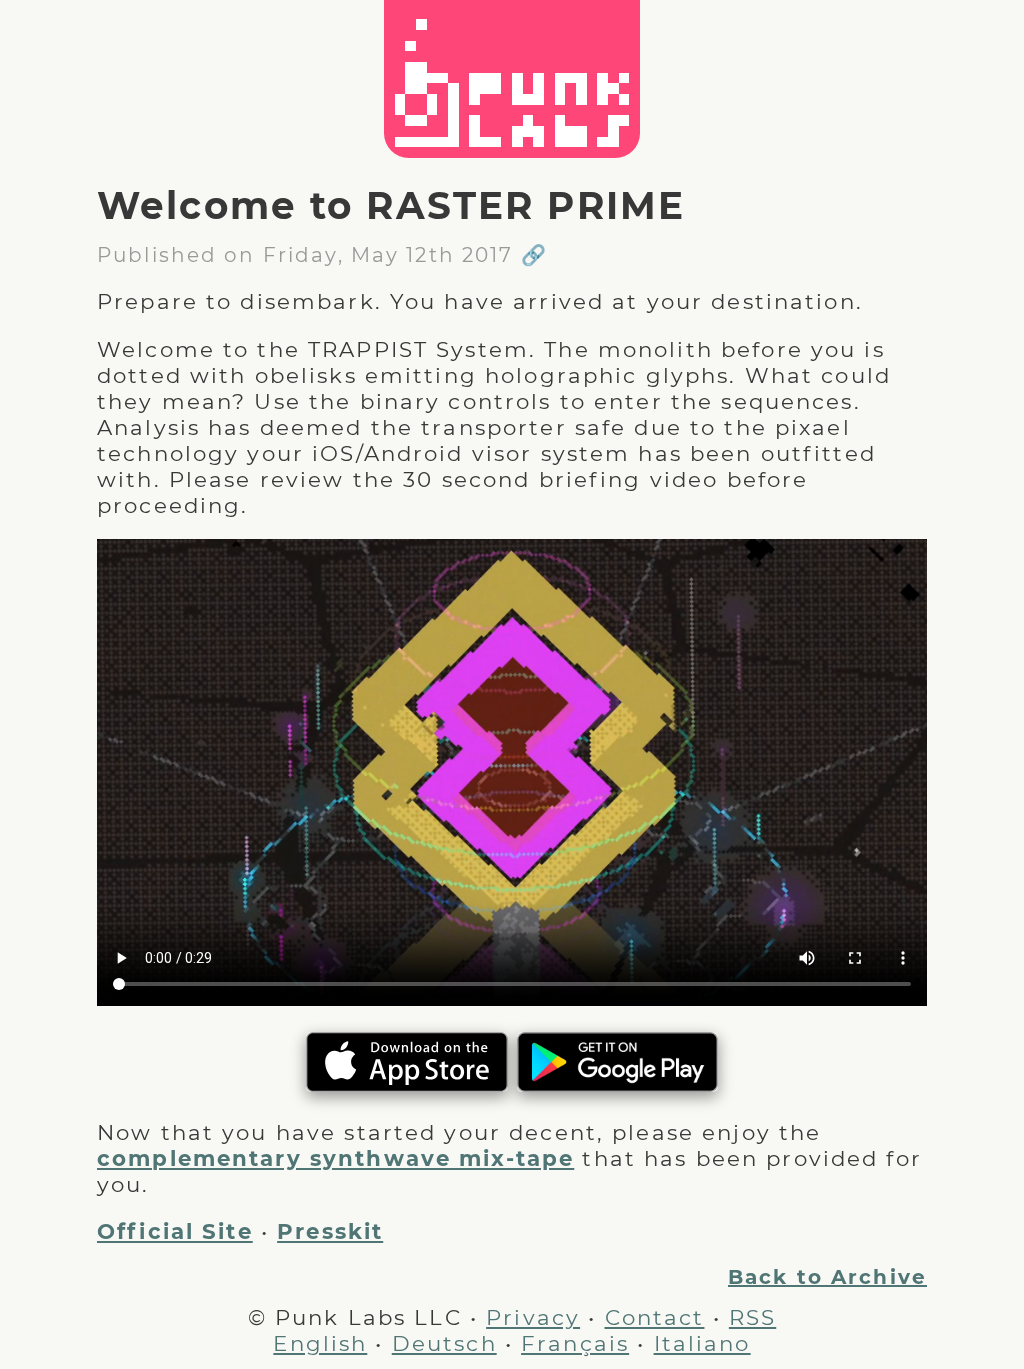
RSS (752, 1317)
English (320, 1343)
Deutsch (444, 1343)
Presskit (330, 1231)
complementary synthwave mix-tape (335, 1158)
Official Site (175, 1231)
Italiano (702, 1343)
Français (575, 1343)
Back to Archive (827, 1277)
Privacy (533, 1317)
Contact (655, 1317)
